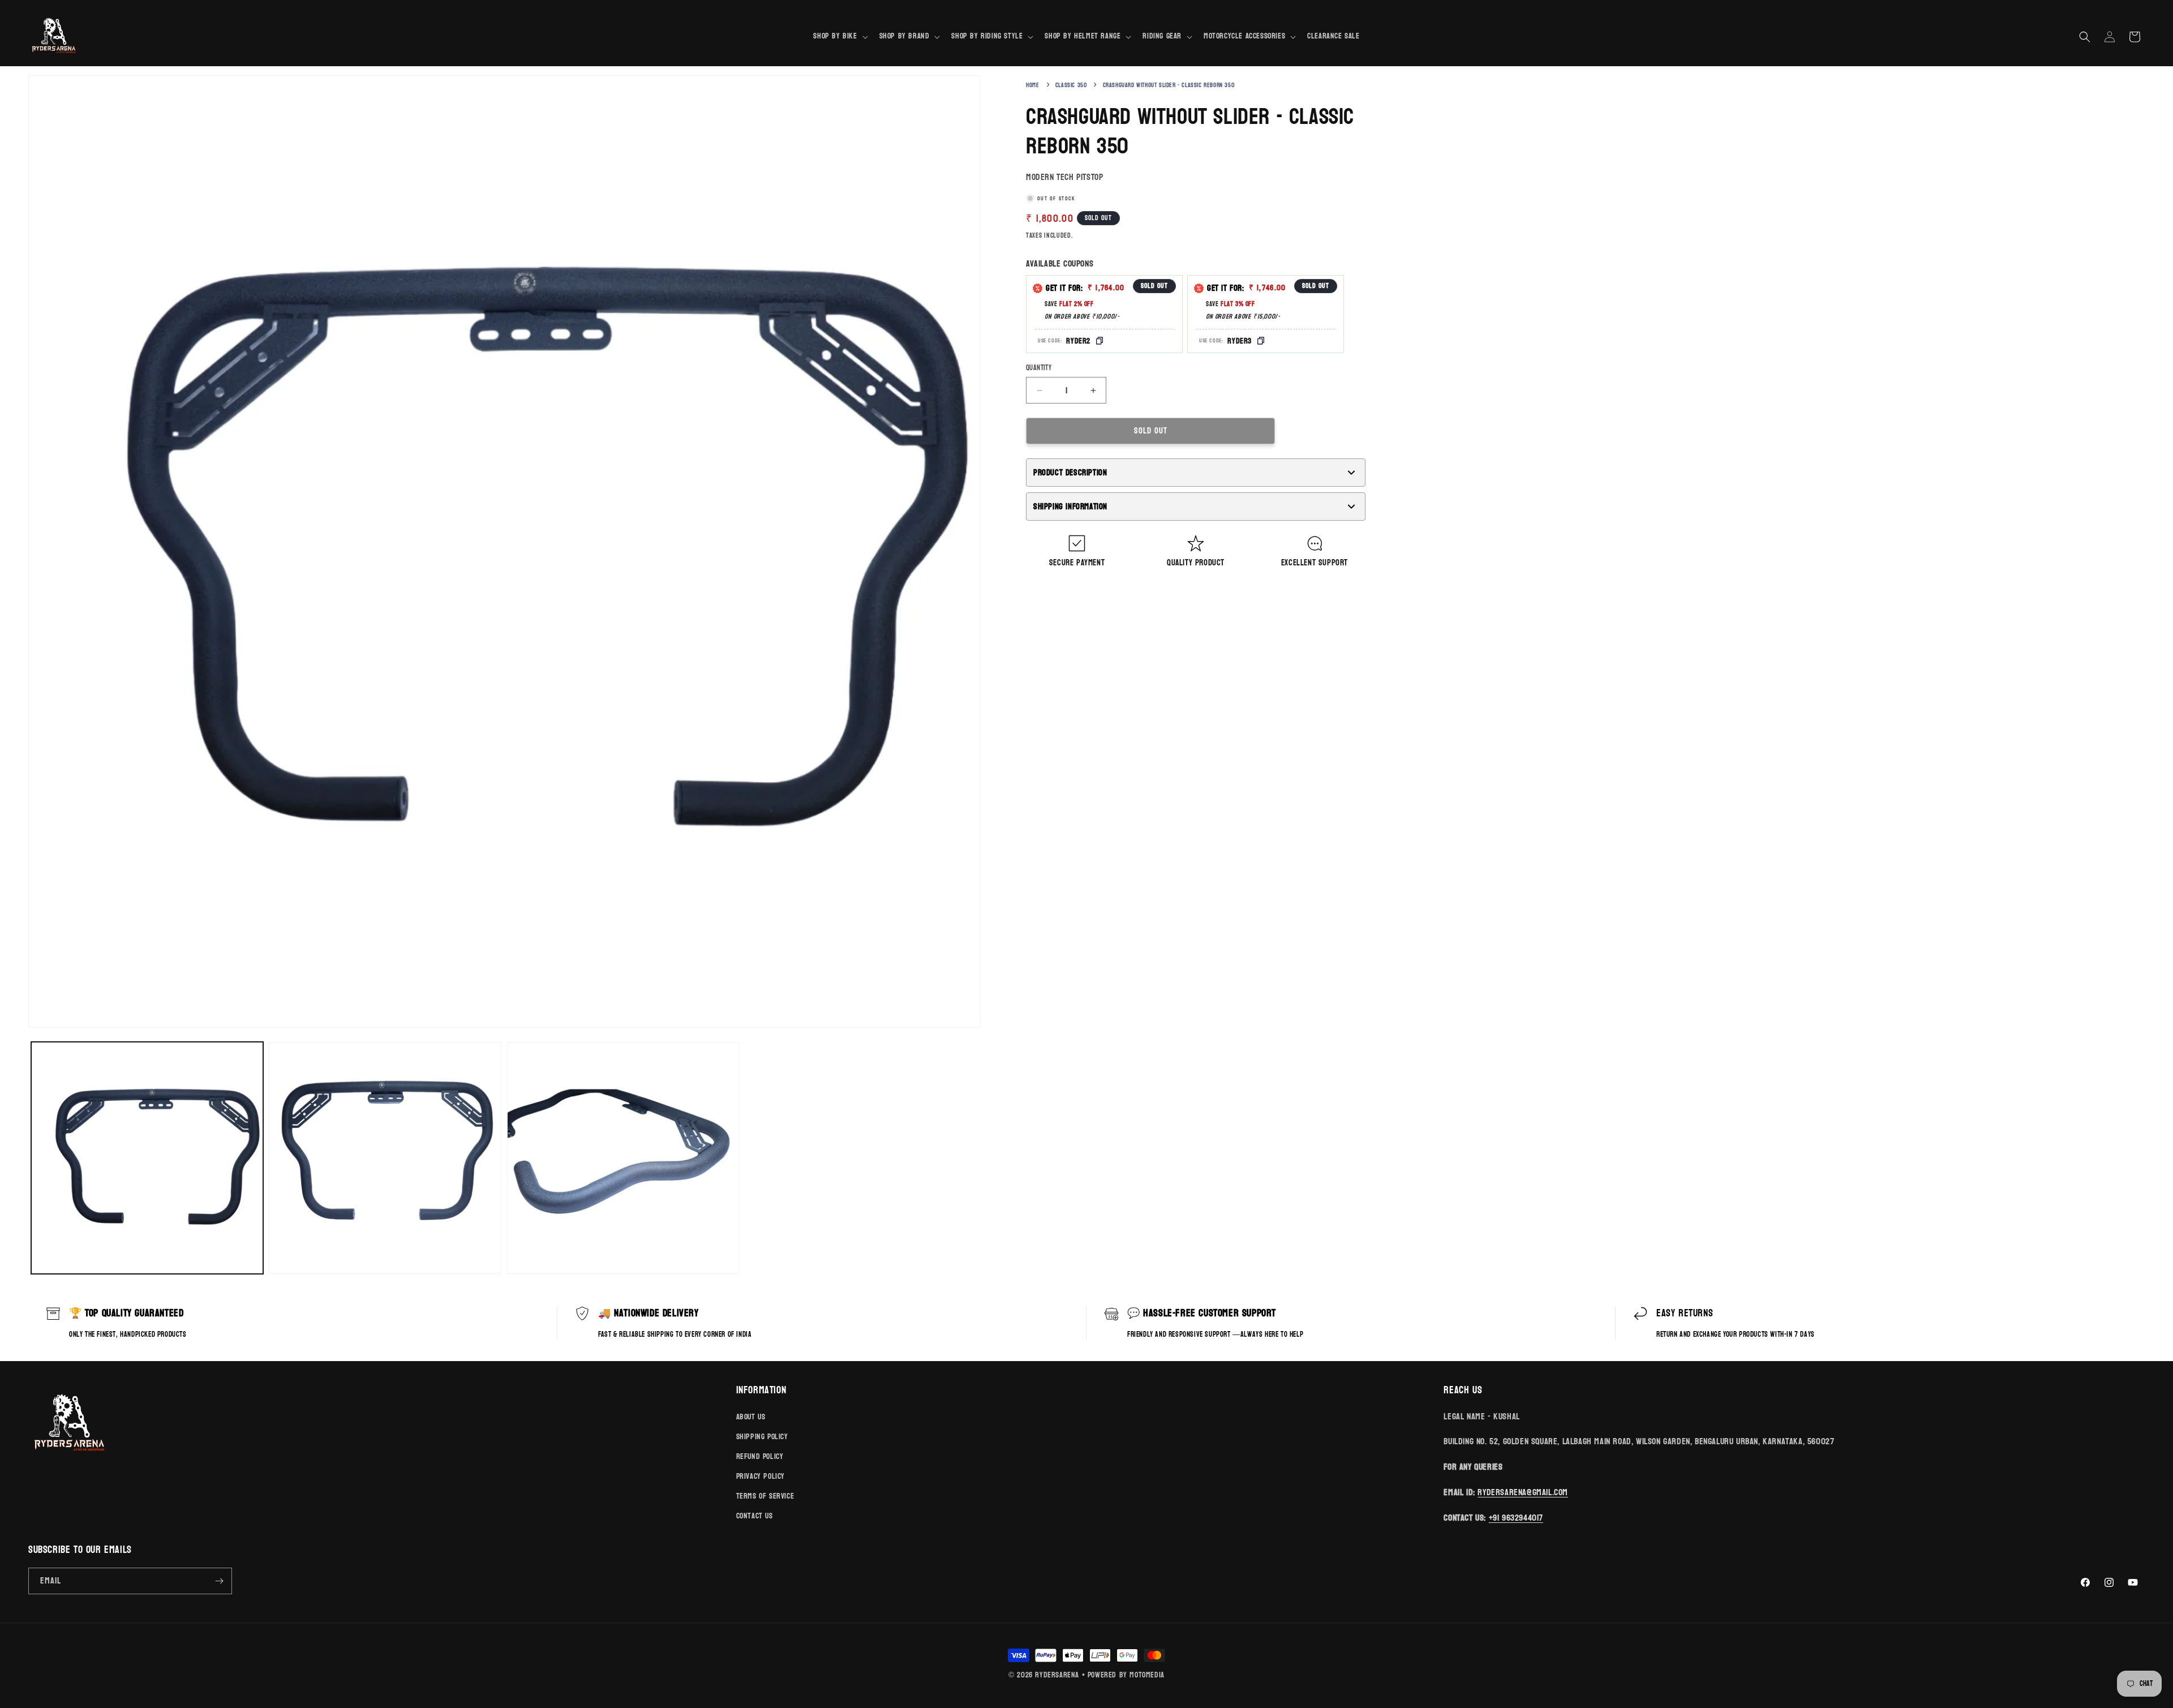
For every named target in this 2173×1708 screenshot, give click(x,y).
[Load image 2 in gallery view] (385, 1158)
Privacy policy (761, 1476)
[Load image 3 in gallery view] (623, 1158)
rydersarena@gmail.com (1523, 1492)
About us (751, 1417)
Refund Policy (760, 1456)
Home (1032, 85)
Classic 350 (1071, 85)
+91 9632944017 (1516, 1518)
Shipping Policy (762, 1437)
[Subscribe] (219, 1581)
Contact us (755, 1516)
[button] (839, 36)
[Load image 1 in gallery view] (147, 1158)
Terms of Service (765, 1496)
